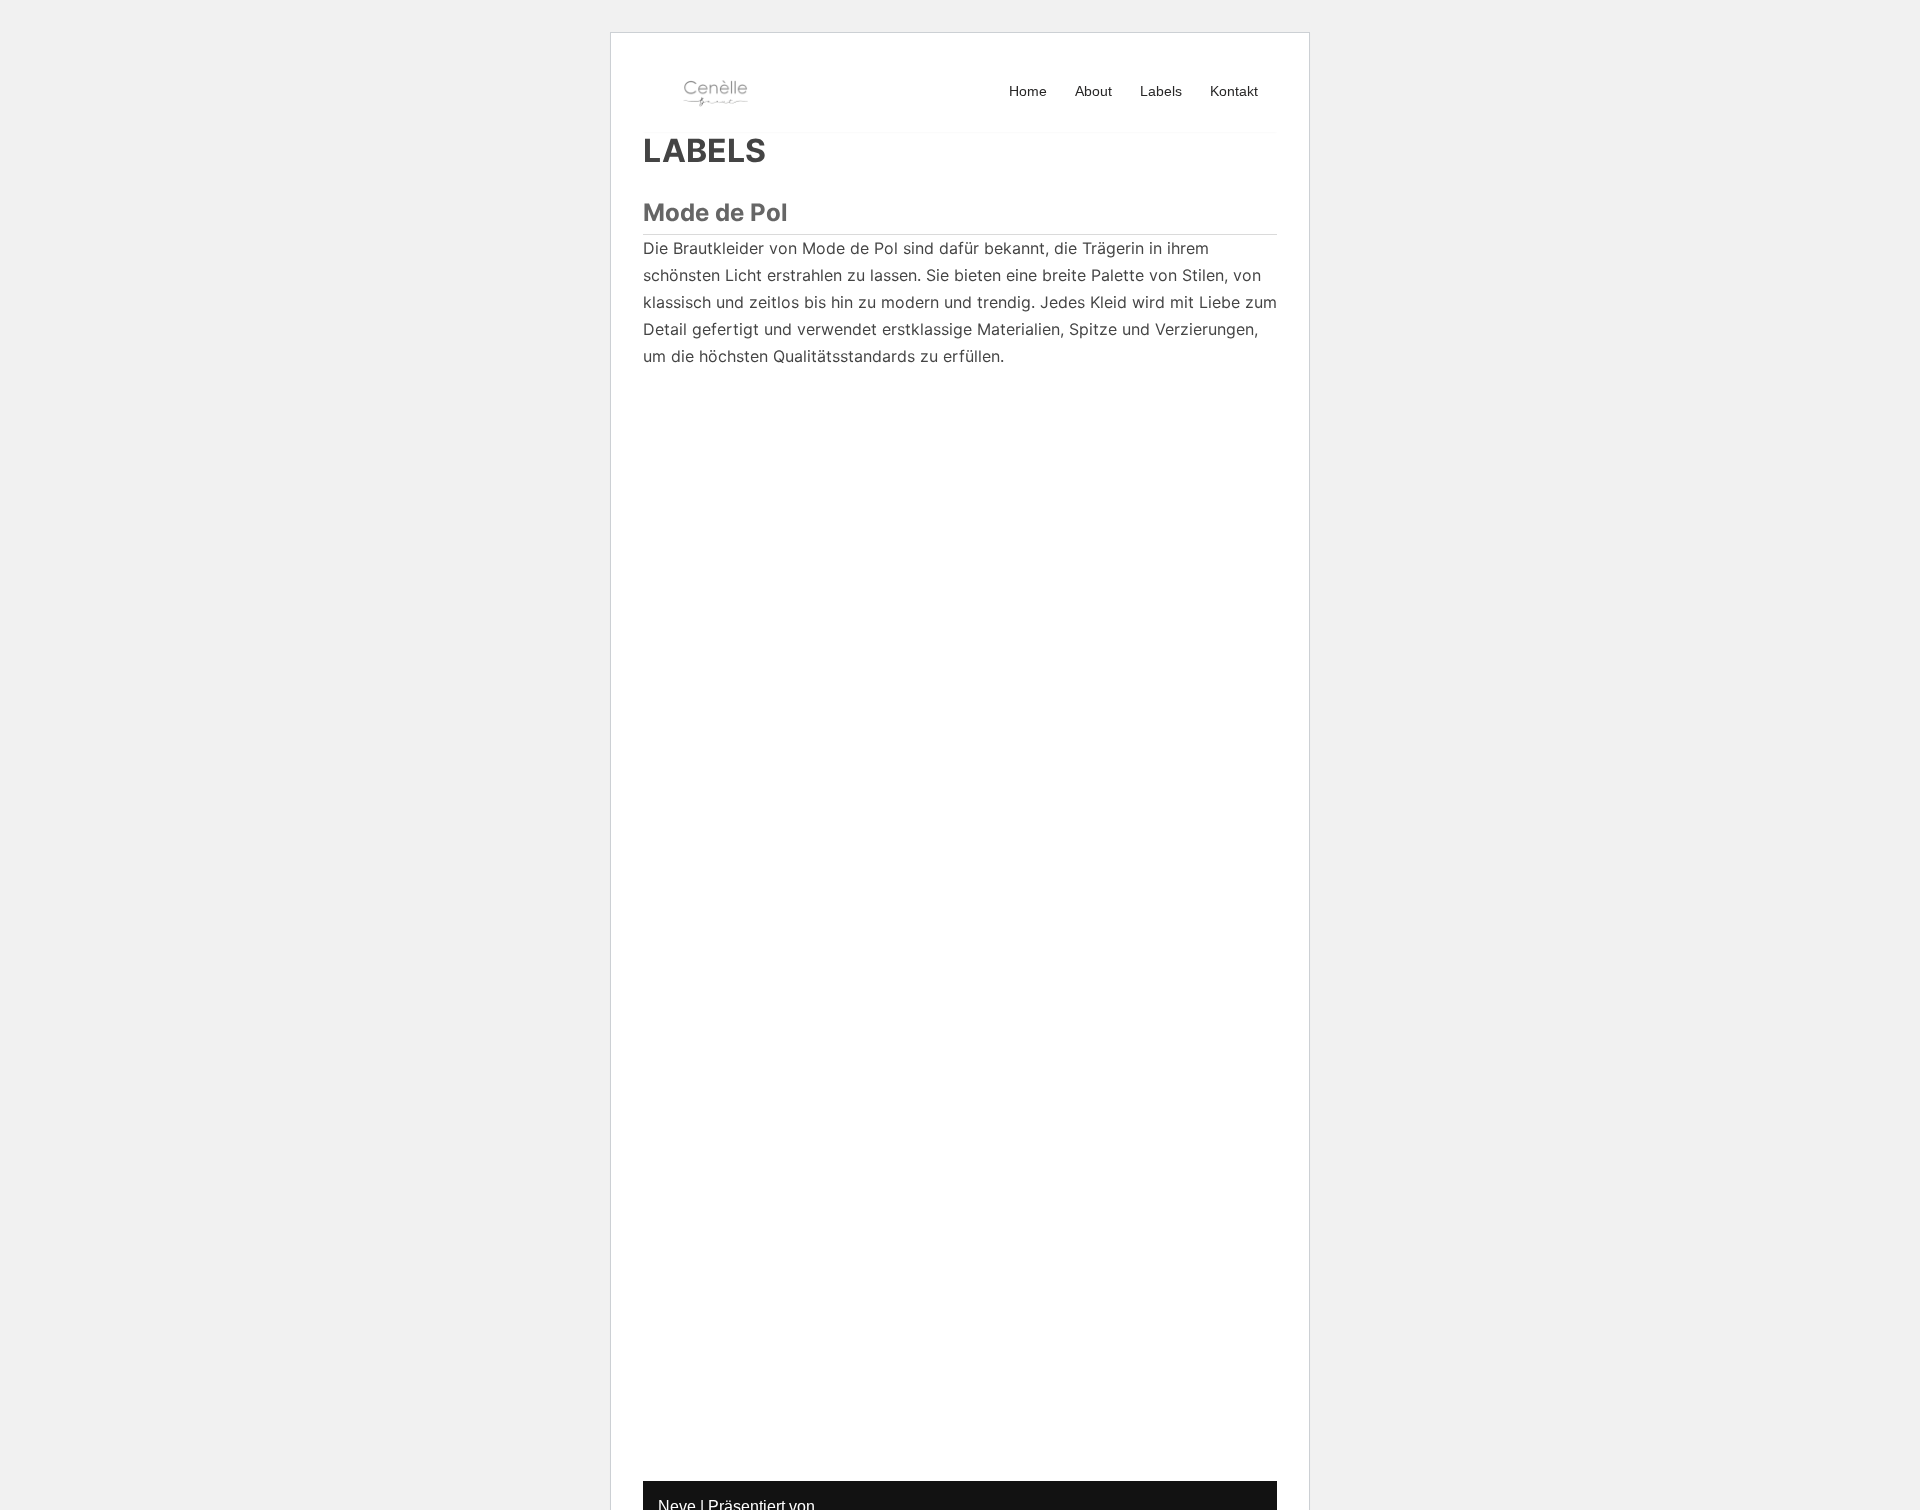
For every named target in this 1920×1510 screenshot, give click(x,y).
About (1093, 91)
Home (1028, 91)
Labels (1161, 91)
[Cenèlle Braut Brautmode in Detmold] (718, 90)
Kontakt (1234, 91)
